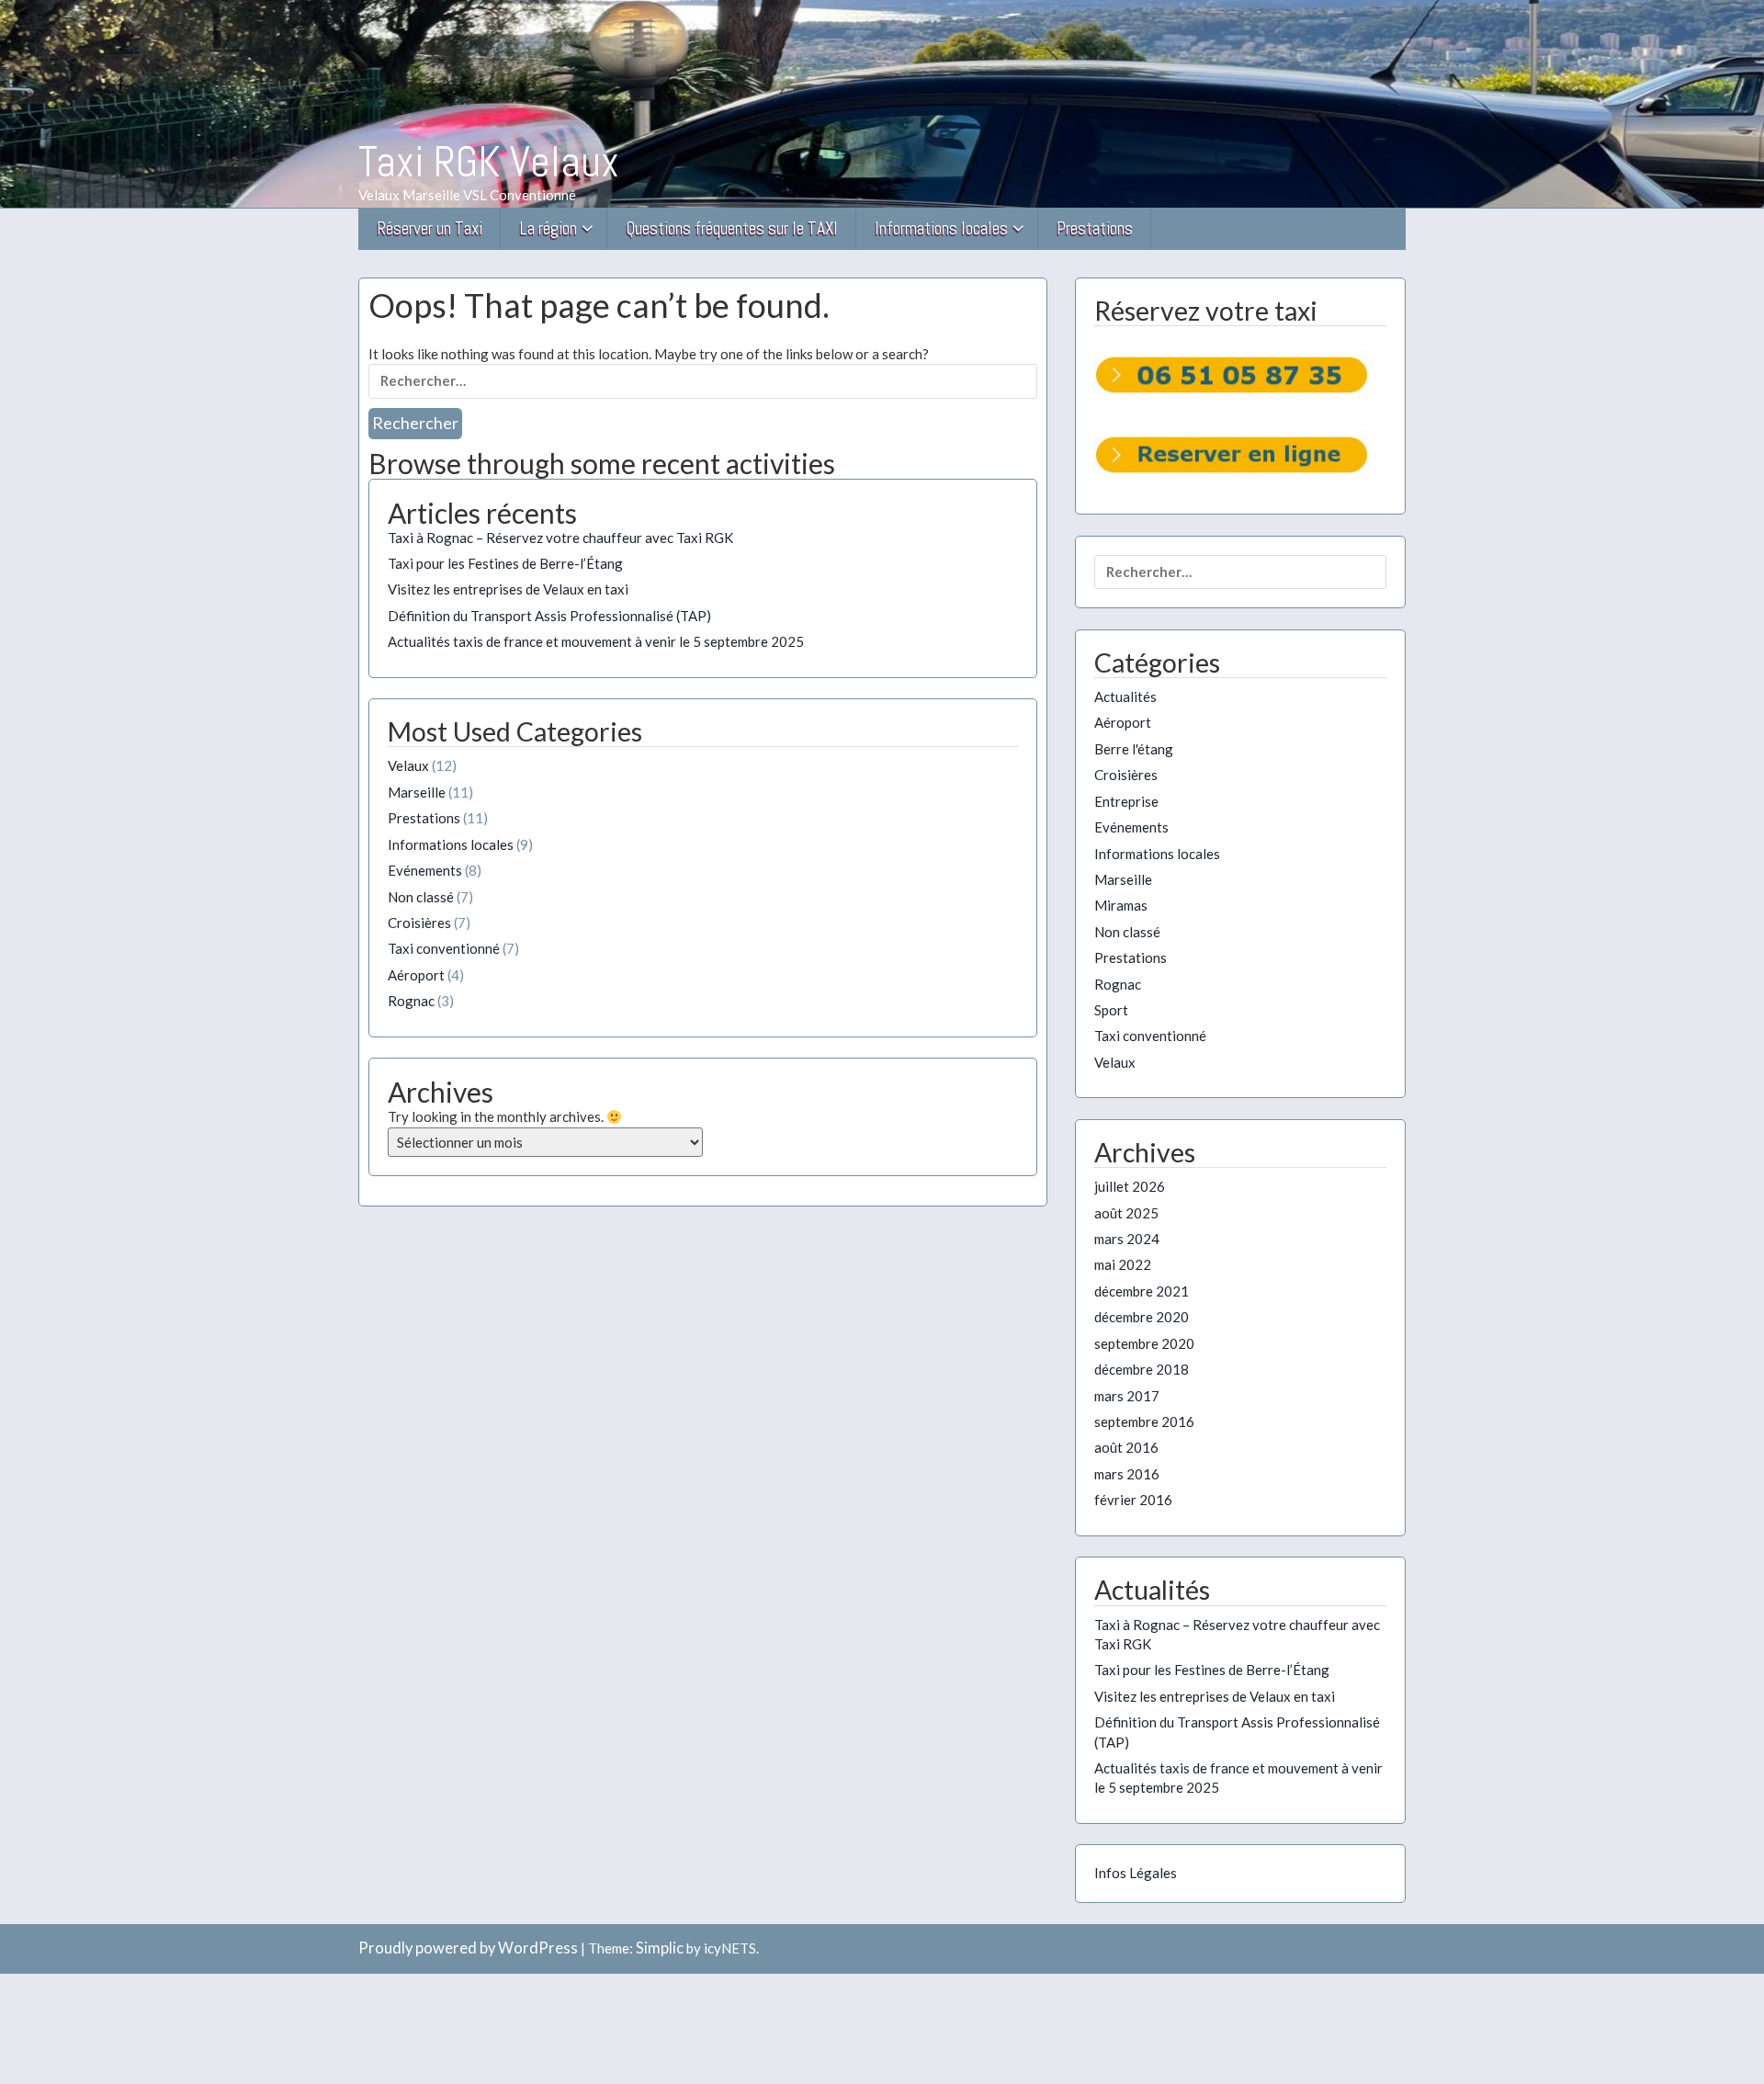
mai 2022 (1123, 1264)
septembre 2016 (1144, 1421)
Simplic (660, 1948)
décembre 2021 (1142, 1291)
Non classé (421, 897)
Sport (1111, 1010)
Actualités (1125, 697)
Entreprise (1126, 801)
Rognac (411, 1001)
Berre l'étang (1134, 749)
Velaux (408, 765)
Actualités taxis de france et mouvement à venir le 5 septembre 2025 (596, 641)
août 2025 (1126, 1213)
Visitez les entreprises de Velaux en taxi (508, 589)
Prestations (1095, 228)
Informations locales (941, 228)
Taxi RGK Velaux (489, 162)
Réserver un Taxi (430, 228)
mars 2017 (1127, 1396)
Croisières (419, 923)
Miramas (1121, 905)
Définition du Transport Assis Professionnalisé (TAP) (549, 616)
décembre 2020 (1142, 1317)
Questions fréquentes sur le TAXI (732, 228)
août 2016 (1126, 1447)
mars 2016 (1127, 1474)
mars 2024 (1127, 1239)
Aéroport (416, 975)
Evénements (425, 870)
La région (548, 228)
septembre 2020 (1144, 1343)
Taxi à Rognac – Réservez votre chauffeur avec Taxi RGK (560, 538)
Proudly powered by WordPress (468, 1948)
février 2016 (1133, 1500)
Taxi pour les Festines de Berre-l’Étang (505, 563)
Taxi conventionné (444, 948)
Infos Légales (1136, 1873)
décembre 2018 (1142, 1369)
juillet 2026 (1130, 1186)
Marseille (417, 792)
